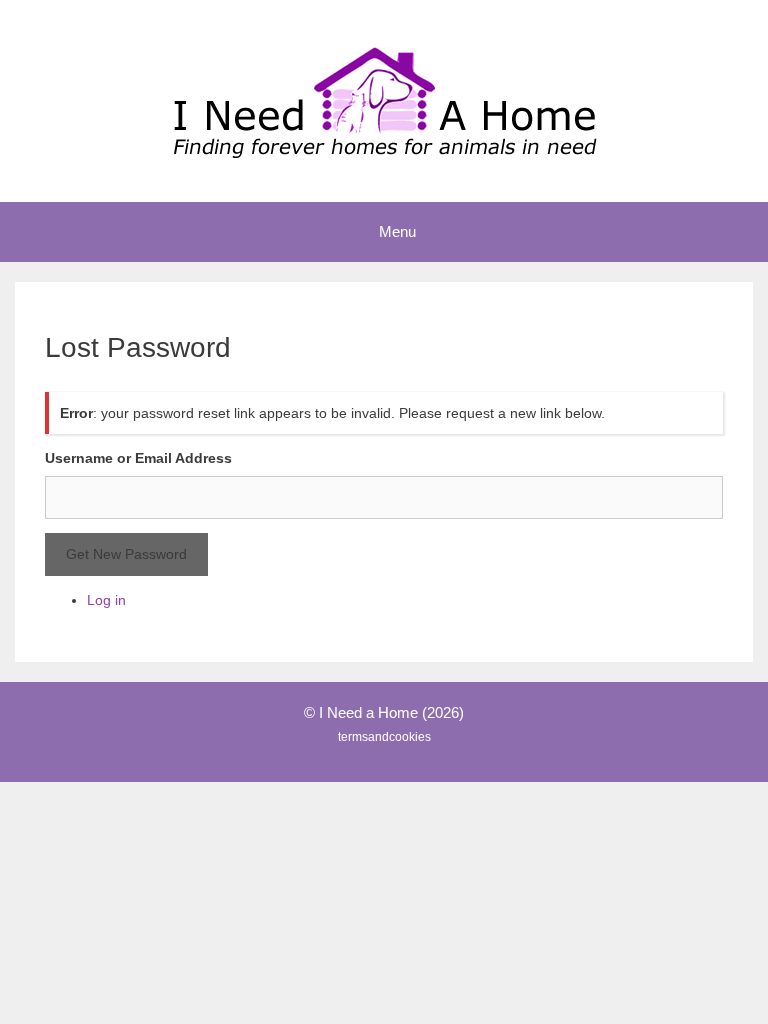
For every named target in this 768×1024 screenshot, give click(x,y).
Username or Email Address (138, 458)
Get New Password (126, 554)
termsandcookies (384, 737)
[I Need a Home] (384, 100)
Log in (106, 600)
